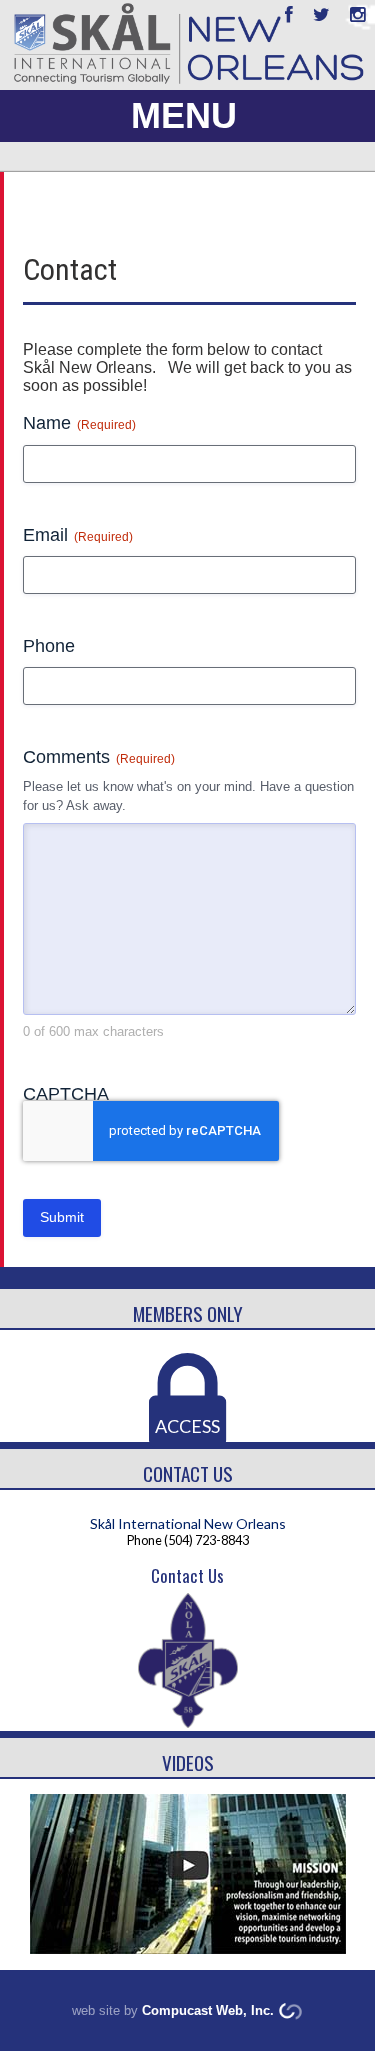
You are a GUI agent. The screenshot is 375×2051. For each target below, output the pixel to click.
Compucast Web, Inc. (208, 2010)
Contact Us (188, 1473)
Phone (49, 646)
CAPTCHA (66, 1094)
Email (78, 535)
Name (79, 423)
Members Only (188, 1313)
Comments (99, 757)
